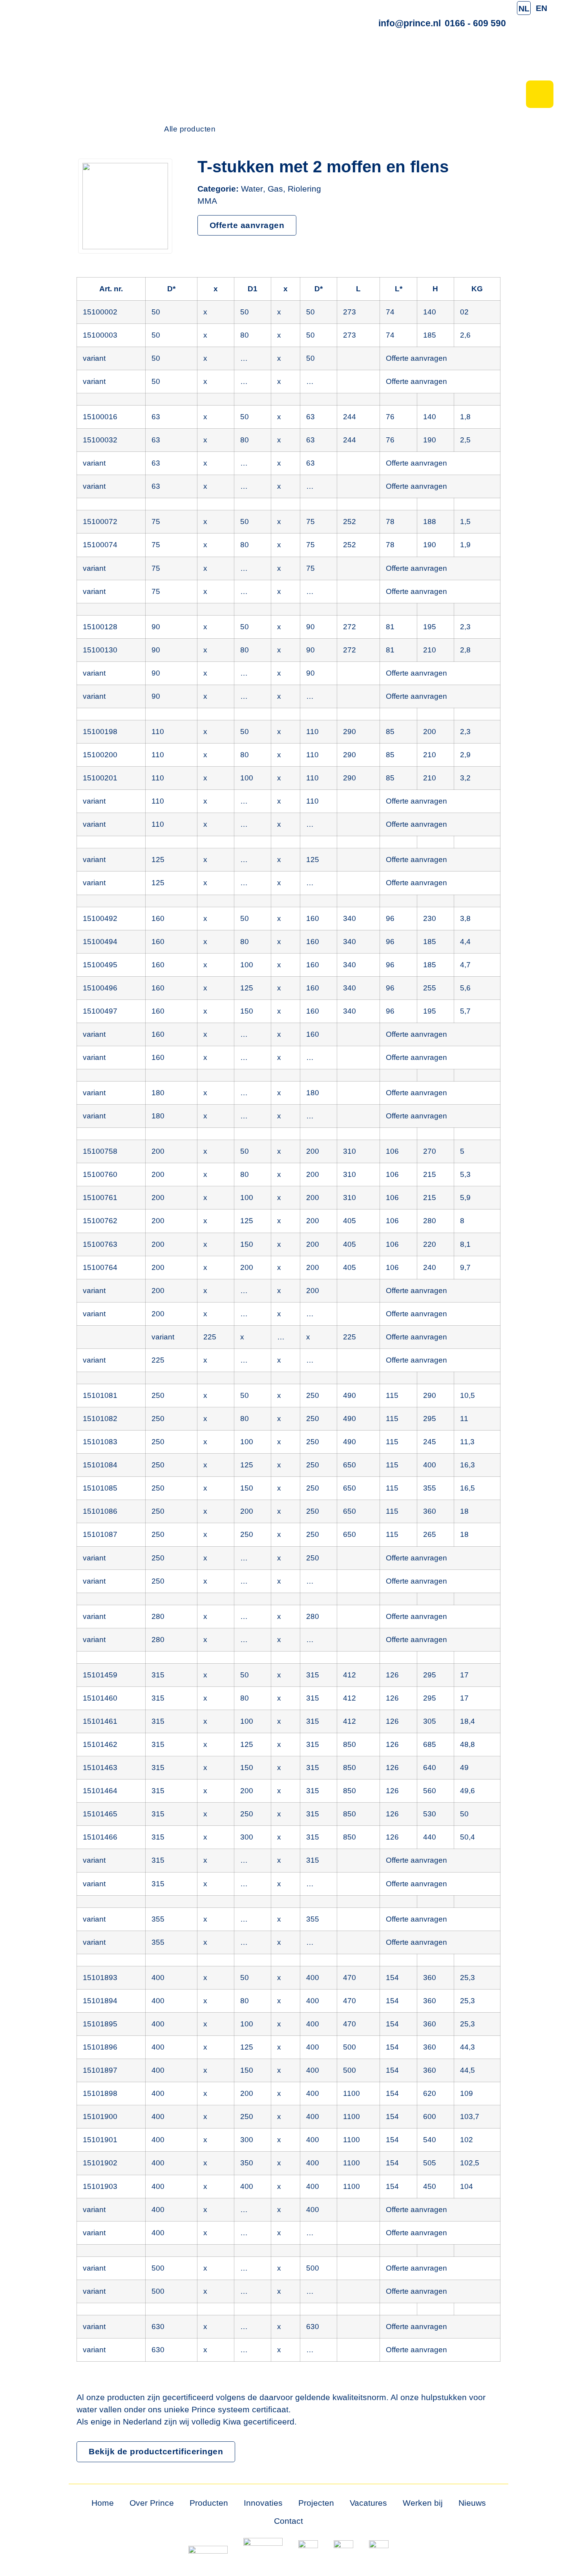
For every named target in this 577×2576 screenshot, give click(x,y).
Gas (275, 189)
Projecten (316, 2503)
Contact (288, 2521)
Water (252, 189)
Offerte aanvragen (416, 358)
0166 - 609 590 (475, 23)
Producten (209, 2503)
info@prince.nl (410, 23)
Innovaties (263, 2503)
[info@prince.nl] (410, 6)
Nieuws (472, 2503)
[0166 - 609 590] (476, 6)
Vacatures (368, 2503)
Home (103, 2503)
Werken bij (423, 2503)
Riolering (304, 189)
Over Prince (152, 2503)
